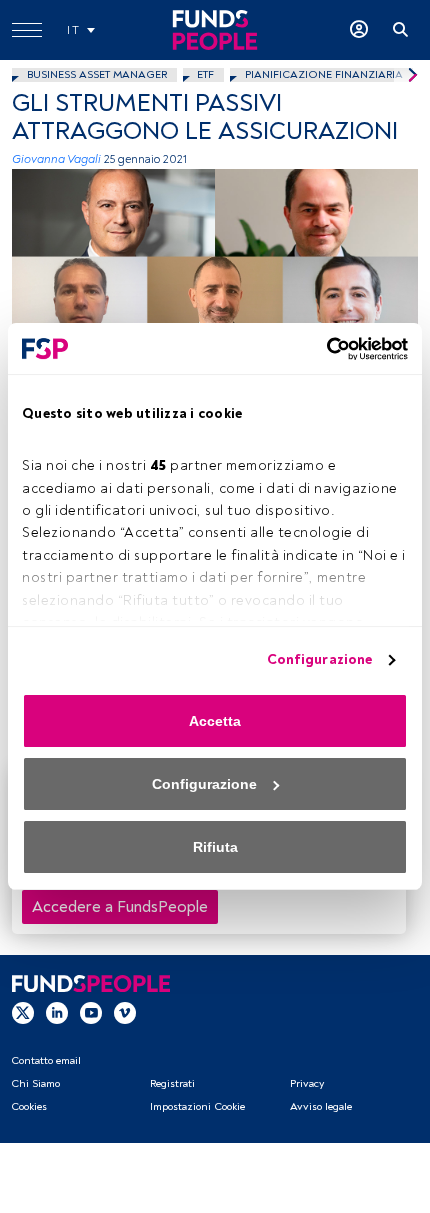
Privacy (307, 1083)
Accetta (215, 721)
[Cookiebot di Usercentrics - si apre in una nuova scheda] (320, 349)
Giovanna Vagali (56, 159)
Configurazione (319, 659)
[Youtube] (91, 1012)
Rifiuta (215, 847)
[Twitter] (23, 1012)
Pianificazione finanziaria (324, 74)
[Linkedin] (57, 1012)
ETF (205, 74)
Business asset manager (97, 74)
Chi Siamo (35, 1083)
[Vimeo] (125, 1012)
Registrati (172, 1083)
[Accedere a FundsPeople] (359, 30)
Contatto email (46, 1060)
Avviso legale (321, 1106)
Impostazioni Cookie (197, 1106)
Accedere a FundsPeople (120, 907)
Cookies (29, 1106)
